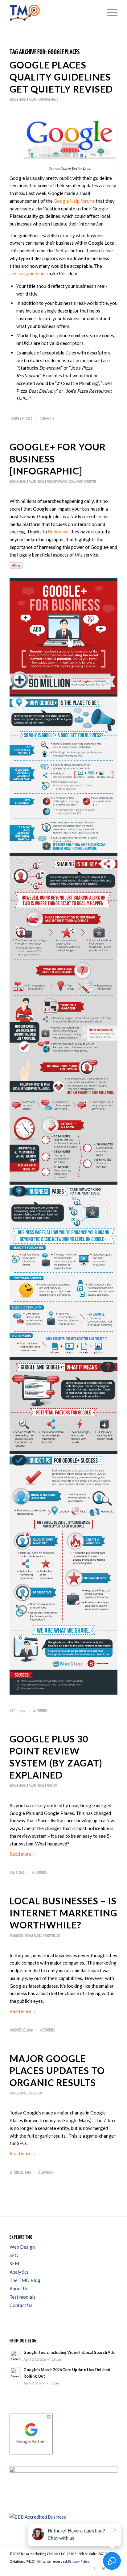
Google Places (28, 100)
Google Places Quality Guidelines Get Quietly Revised (61, 77)
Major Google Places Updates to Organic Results (57, 2070)
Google (14, 100)
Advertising (16, 1936)
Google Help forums (74, 201)
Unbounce (58, 532)
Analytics (19, 2272)
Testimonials (23, 2297)
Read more (20, 1854)
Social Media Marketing (82, 482)
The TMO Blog (25, 2280)
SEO (55, 1786)
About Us (19, 2288)
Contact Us (21, 2305)
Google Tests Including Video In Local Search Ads (69, 2352)
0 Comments (47, 419)
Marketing (44, 100)
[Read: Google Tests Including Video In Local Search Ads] (15, 2355)
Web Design (22, 2247)
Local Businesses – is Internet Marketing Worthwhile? (63, 1913)
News (54, 100)
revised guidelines (28, 273)
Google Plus (45, 482)
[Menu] (109, 13)
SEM (14, 2263)
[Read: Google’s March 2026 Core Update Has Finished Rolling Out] (15, 2373)
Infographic (60, 482)
